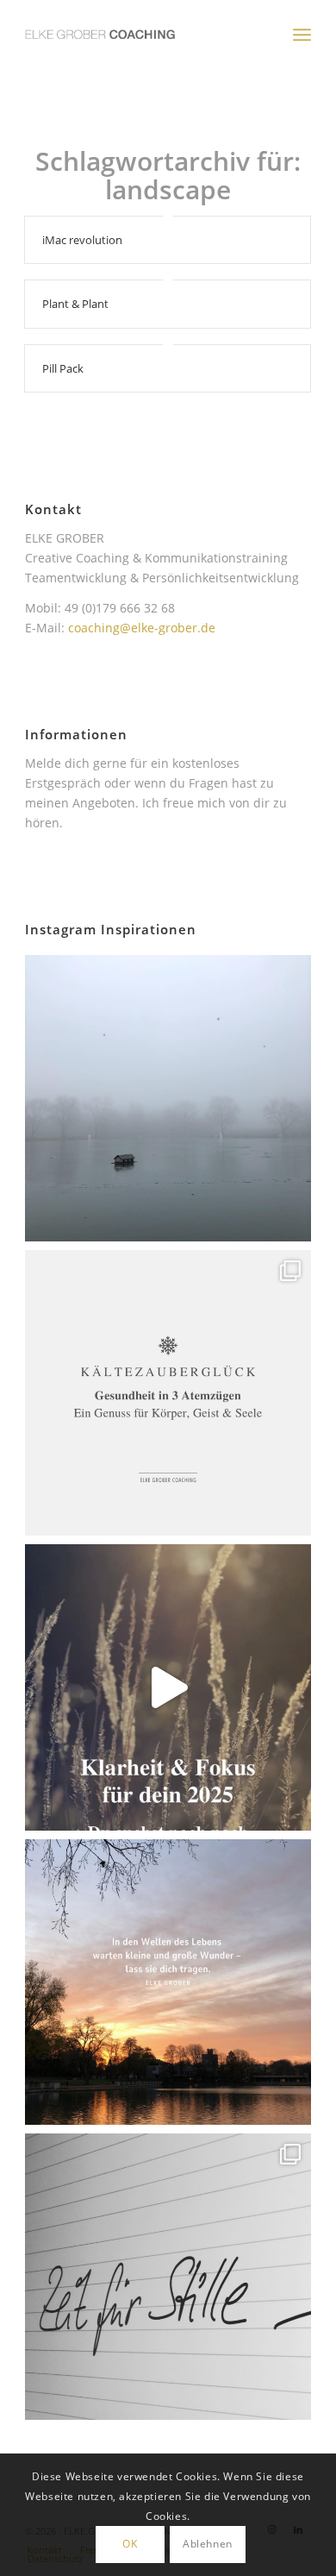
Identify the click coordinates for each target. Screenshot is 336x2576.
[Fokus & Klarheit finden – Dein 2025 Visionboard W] (168, 1687)
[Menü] (302, 35)
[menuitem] (302, 35)
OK (130, 2544)
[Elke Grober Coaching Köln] (139, 35)
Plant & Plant (75, 304)
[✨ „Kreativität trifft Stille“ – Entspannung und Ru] (168, 2277)
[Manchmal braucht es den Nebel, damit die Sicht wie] (168, 1098)
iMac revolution (82, 240)
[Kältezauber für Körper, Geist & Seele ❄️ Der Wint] (168, 1393)
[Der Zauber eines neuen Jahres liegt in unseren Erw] (168, 1982)
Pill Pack (63, 368)
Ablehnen (208, 2544)
